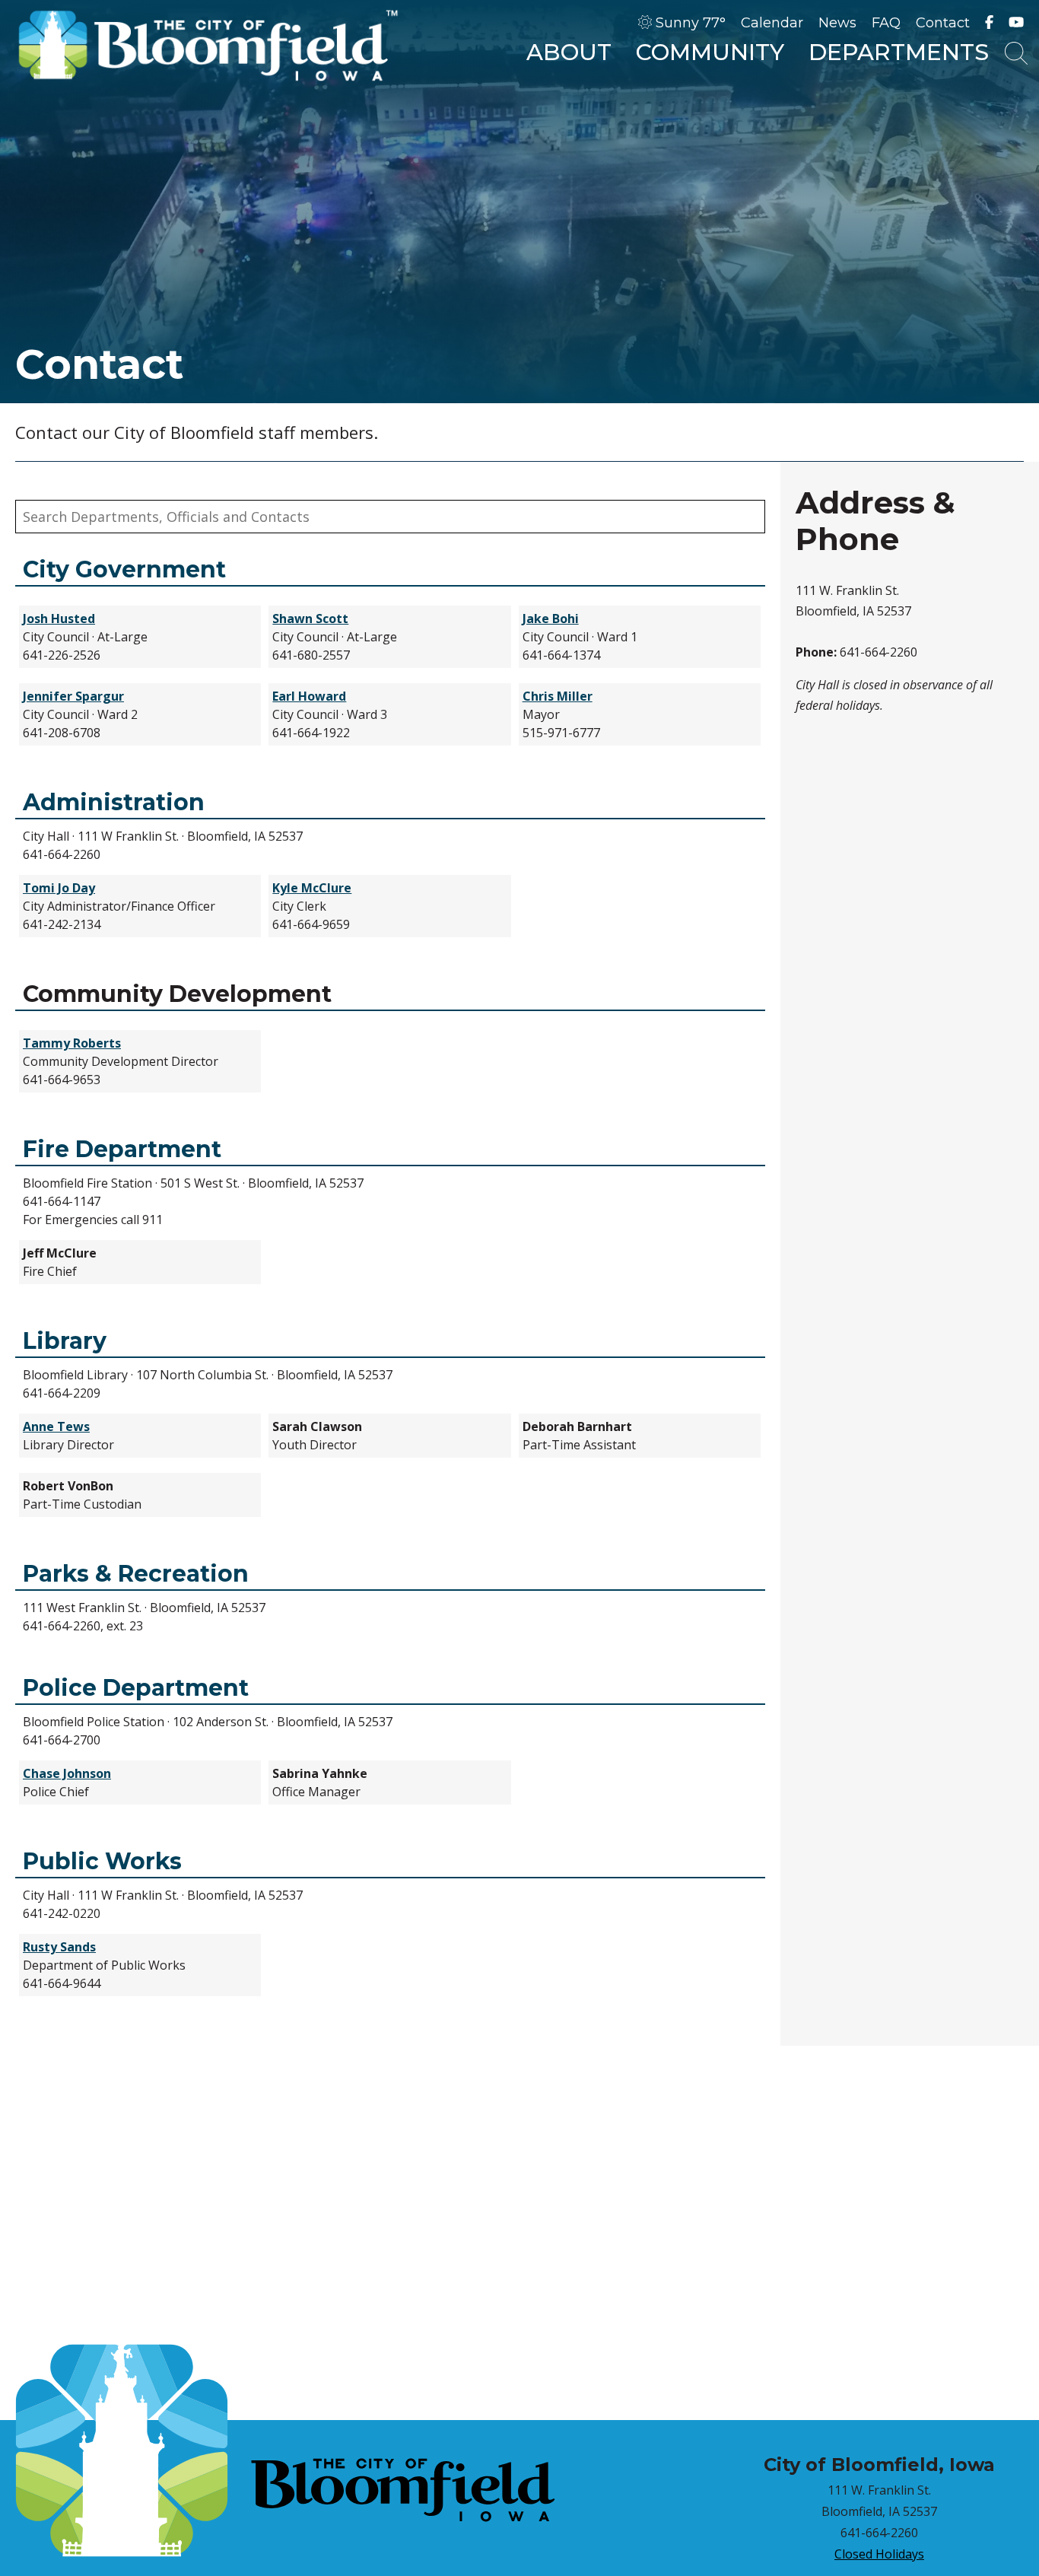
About (569, 52)
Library (65, 1341)
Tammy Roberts (72, 1043)
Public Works (102, 1862)
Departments (899, 52)
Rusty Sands (59, 1947)
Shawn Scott (310, 619)
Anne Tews (56, 1426)
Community (710, 52)
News (837, 23)
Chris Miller (558, 696)
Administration (114, 803)
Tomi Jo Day (59, 888)
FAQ (886, 23)
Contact (943, 23)
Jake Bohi (551, 619)
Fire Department (122, 1150)
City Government (124, 570)
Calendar (772, 23)
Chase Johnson (67, 1773)
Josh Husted (59, 619)
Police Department (136, 1688)
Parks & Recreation (136, 1574)
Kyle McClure (312, 888)
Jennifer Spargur (73, 696)
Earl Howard (309, 696)
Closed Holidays (879, 2554)
